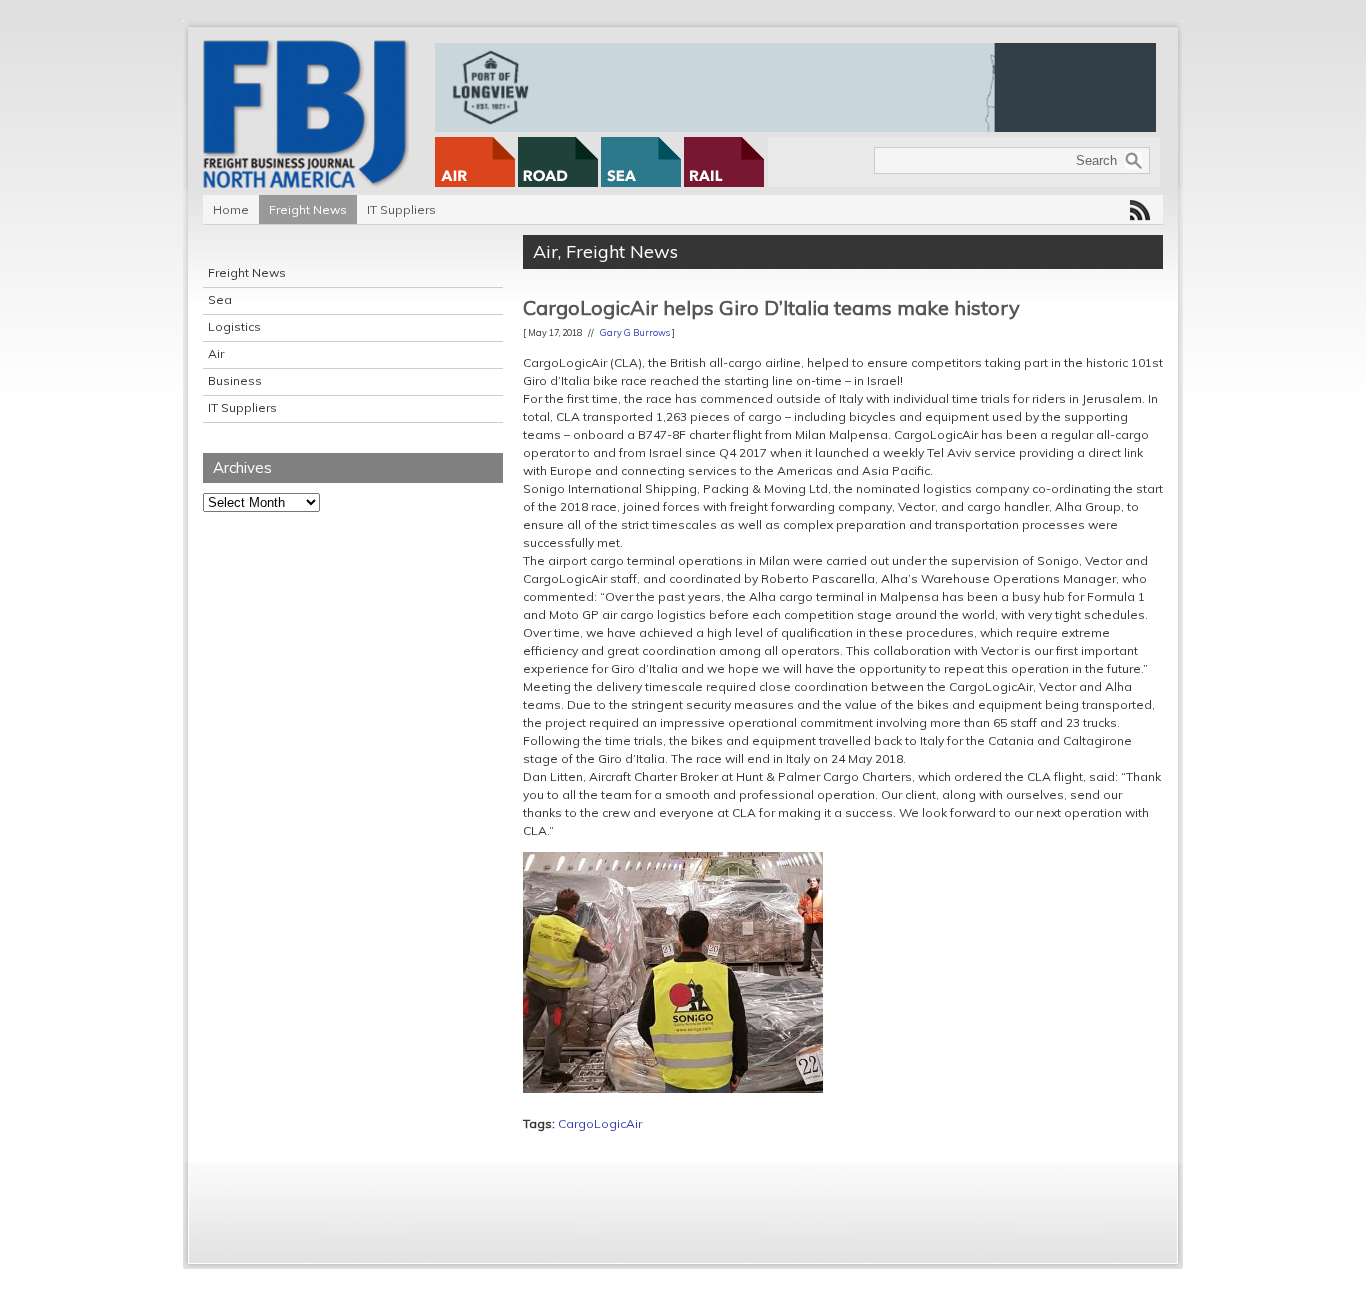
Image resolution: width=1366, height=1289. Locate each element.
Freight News (308, 209)
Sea (220, 299)
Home (231, 209)
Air (216, 353)
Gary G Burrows (635, 332)
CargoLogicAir (600, 1123)
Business (235, 380)
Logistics (234, 326)
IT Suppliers (401, 209)
